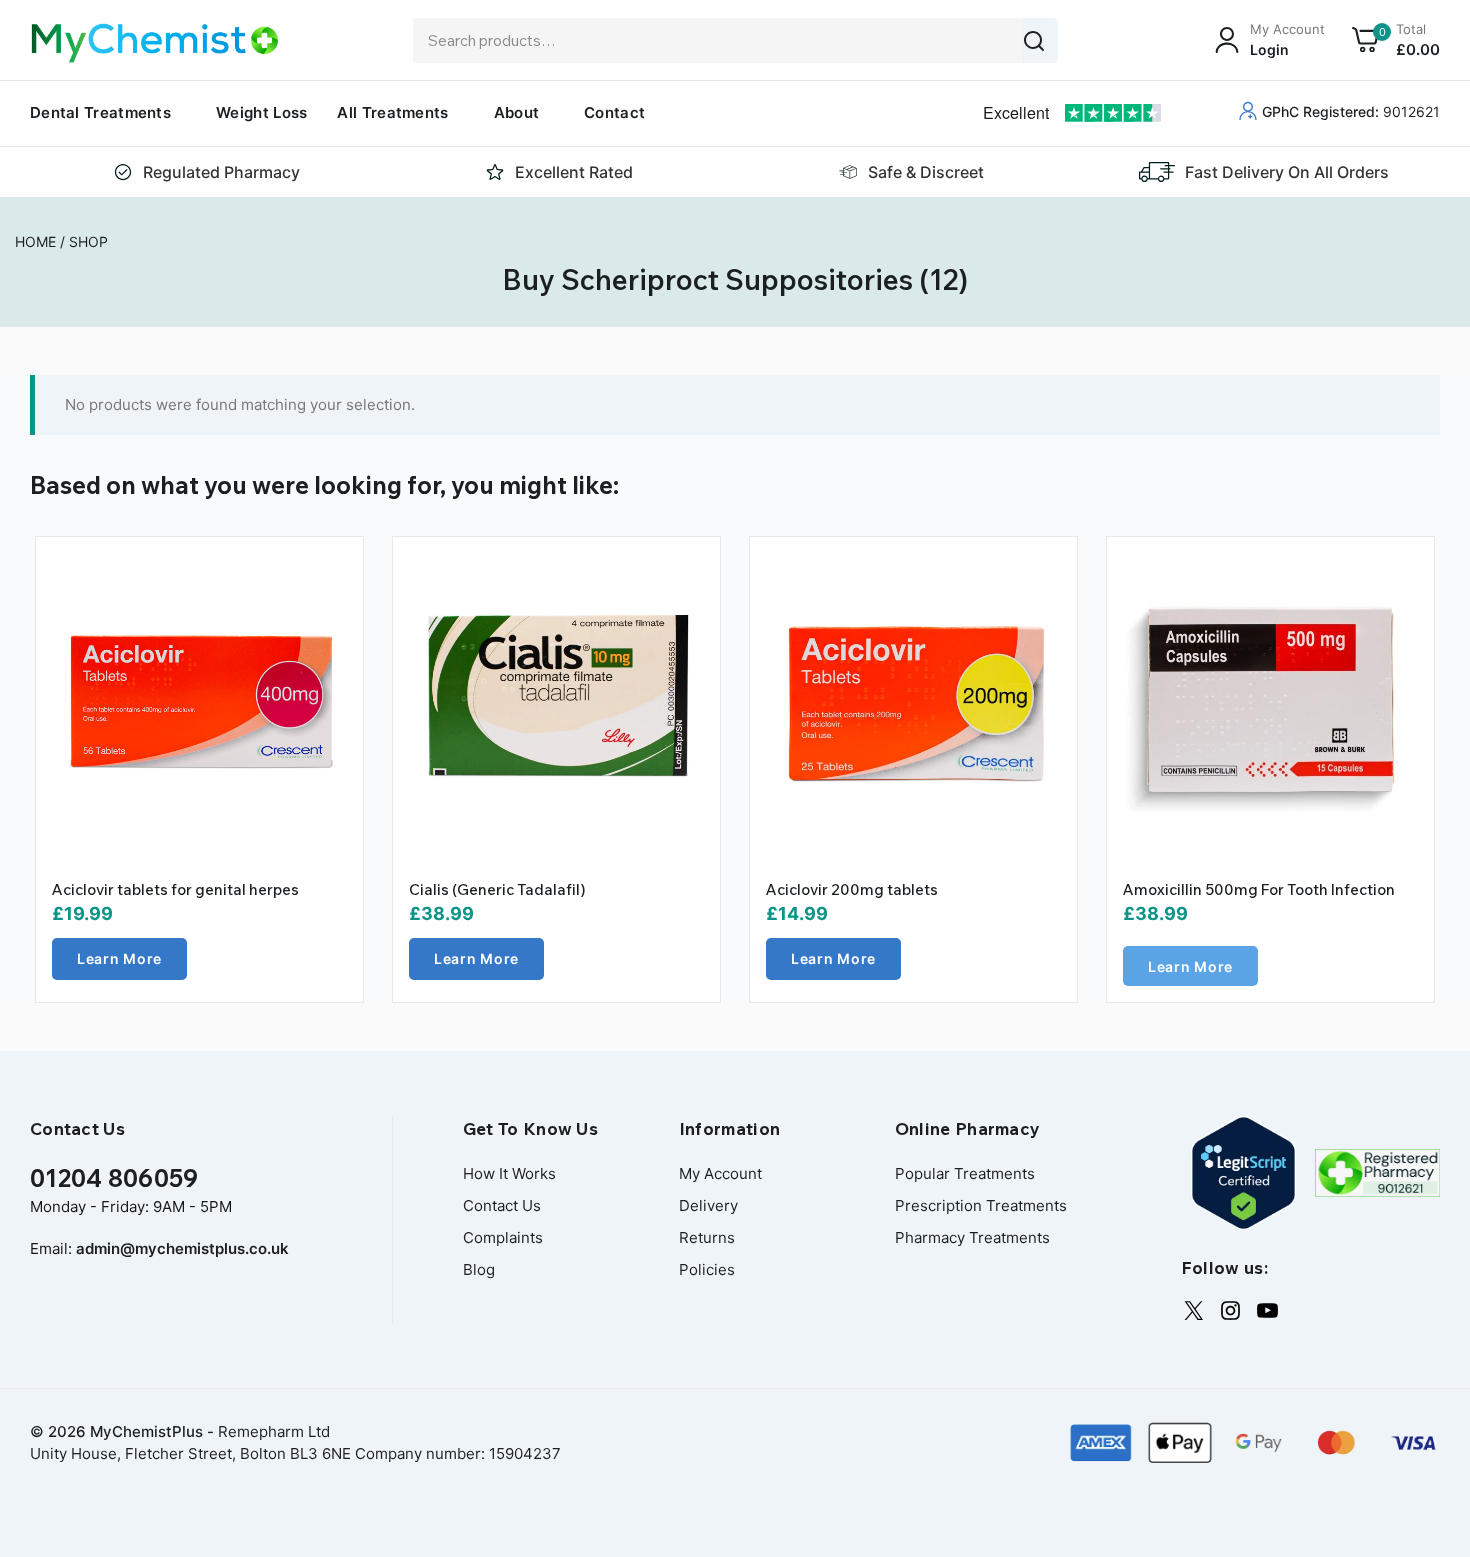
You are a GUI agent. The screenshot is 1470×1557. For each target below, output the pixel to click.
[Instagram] (1230, 1310)
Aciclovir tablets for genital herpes (175, 889)
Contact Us (502, 1205)
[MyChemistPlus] (155, 43)
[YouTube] (1267, 1310)
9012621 (1351, 111)
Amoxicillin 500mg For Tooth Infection (1259, 889)
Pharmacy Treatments (972, 1237)
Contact (614, 112)
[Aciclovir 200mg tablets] (913, 700)
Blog (479, 1269)
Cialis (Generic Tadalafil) (497, 889)
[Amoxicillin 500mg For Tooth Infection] (1270, 700)
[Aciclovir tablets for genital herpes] (199, 700)
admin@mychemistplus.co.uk (182, 1248)
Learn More (119, 958)
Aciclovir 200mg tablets (852, 889)
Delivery (708, 1205)
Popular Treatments (965, 1173)
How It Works (509, 1173)
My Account (720, 1173)
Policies (707, 1269)
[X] (1193, 1310)
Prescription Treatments (981, 1205)
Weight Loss (261, 112)
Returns (707, 1237)
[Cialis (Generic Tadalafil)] (556, 700)
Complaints (503, 1237)
